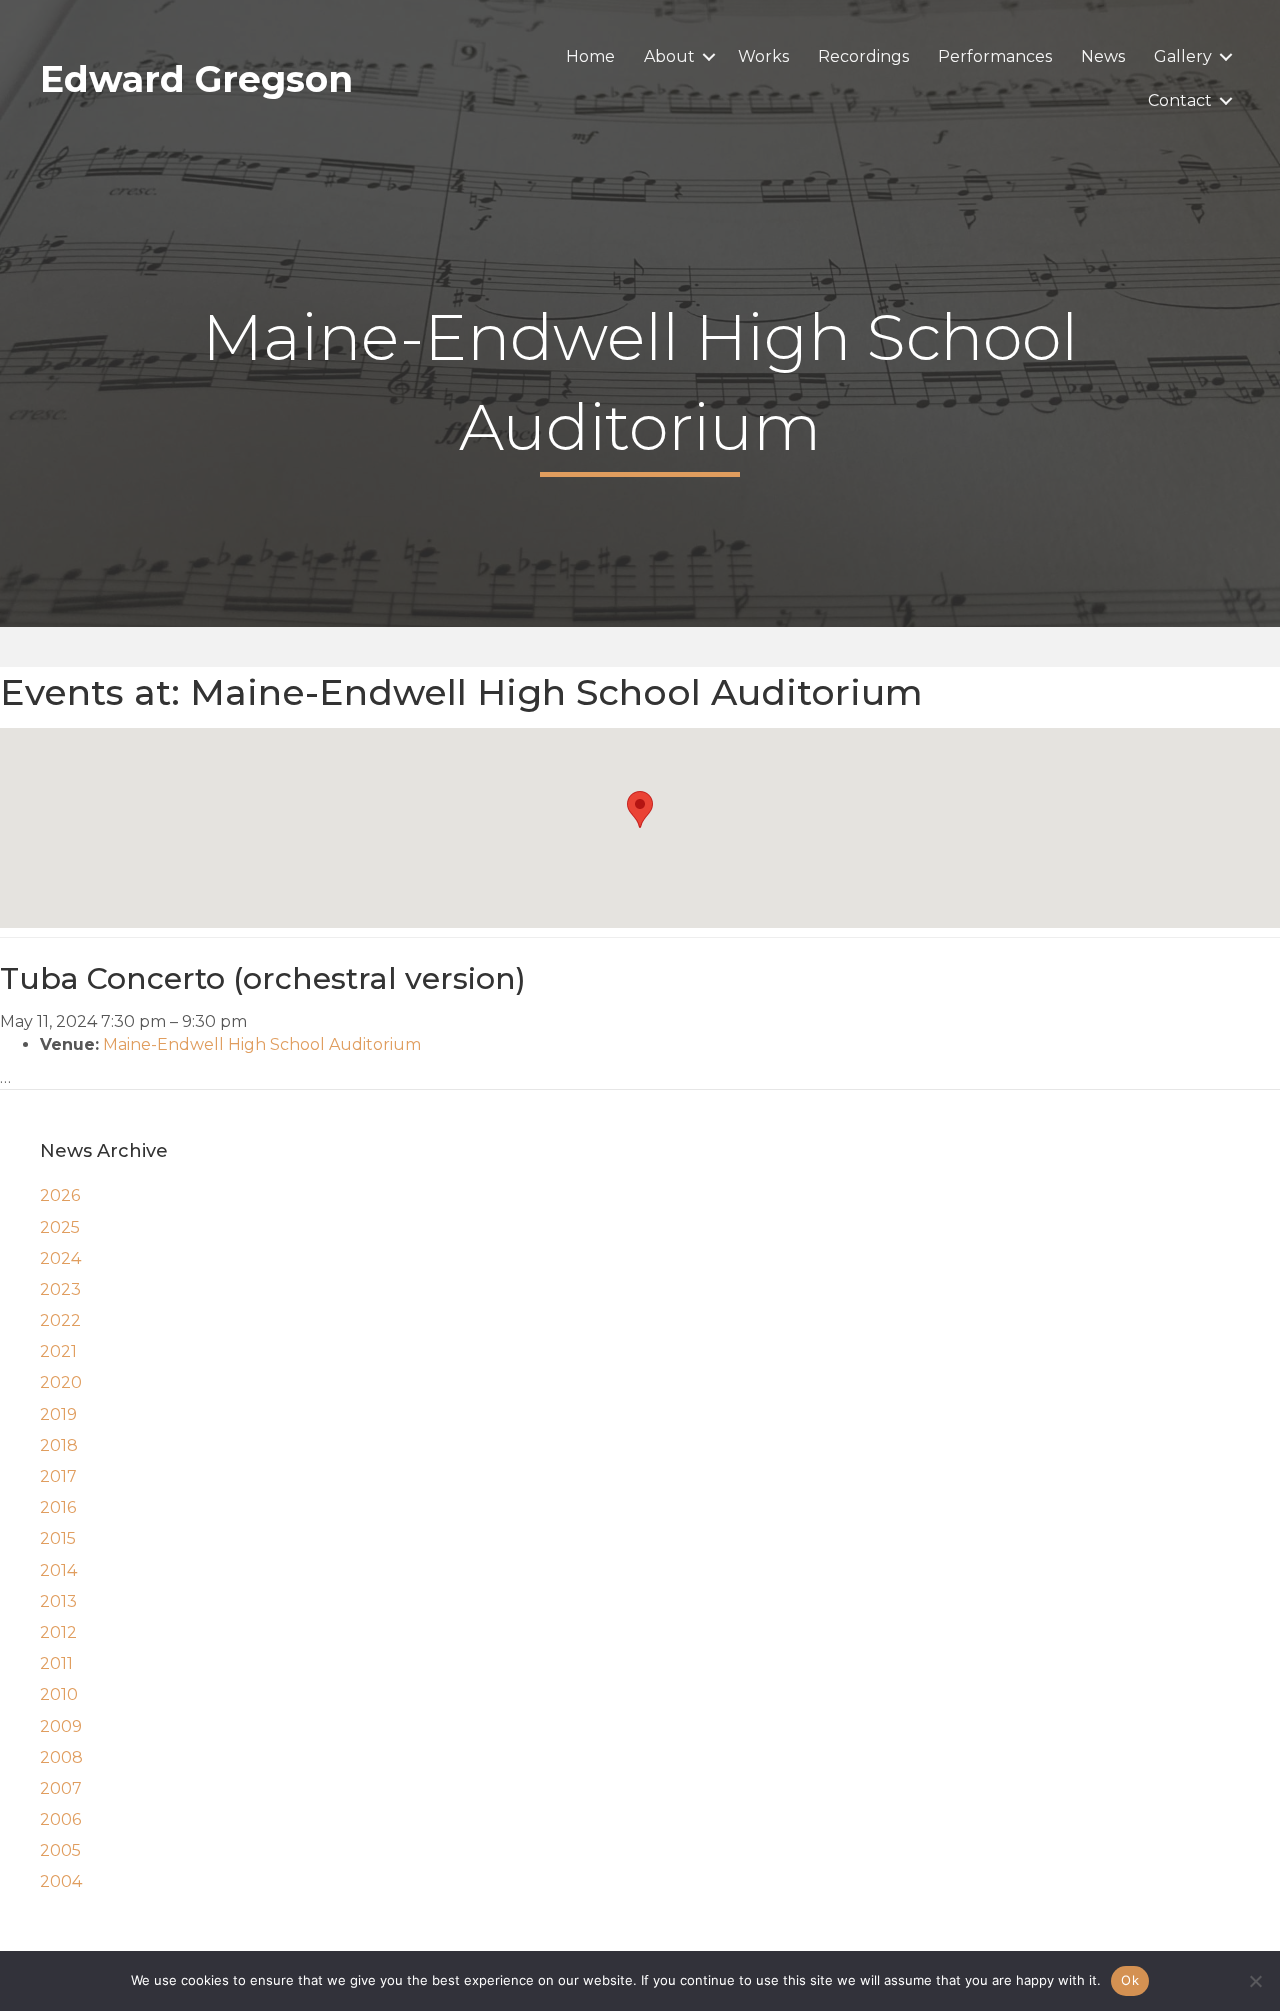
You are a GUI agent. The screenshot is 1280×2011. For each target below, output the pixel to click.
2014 (58, 1570)
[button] (709, 57)
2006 (60, 1819)
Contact (1180, 100)
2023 (60, 1289)
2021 (58, 1351)
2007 (61, 1788)
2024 (60, 1258)
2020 (61, 1382)
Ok (1130, 1980)
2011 (56, 1663)
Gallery (1183, 56)
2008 (61, 1757)
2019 (58, 1414)
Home (590, 56)
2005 (60, 1850)
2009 (61, 1726)
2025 (60, 1227)
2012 (58, 1632)
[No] (1255, 1981)
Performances (995, 56)
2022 (60, 1320)
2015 (58, 1538)
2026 (60, 1195)
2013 (58, 1601)
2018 (59, 1445)
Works (763, 56)
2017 (58, 1476)
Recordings (863, 56)
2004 (61, 1881)
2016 (58, 1507)
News (1103, 56)
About (669, 56)
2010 (59, 1694)
